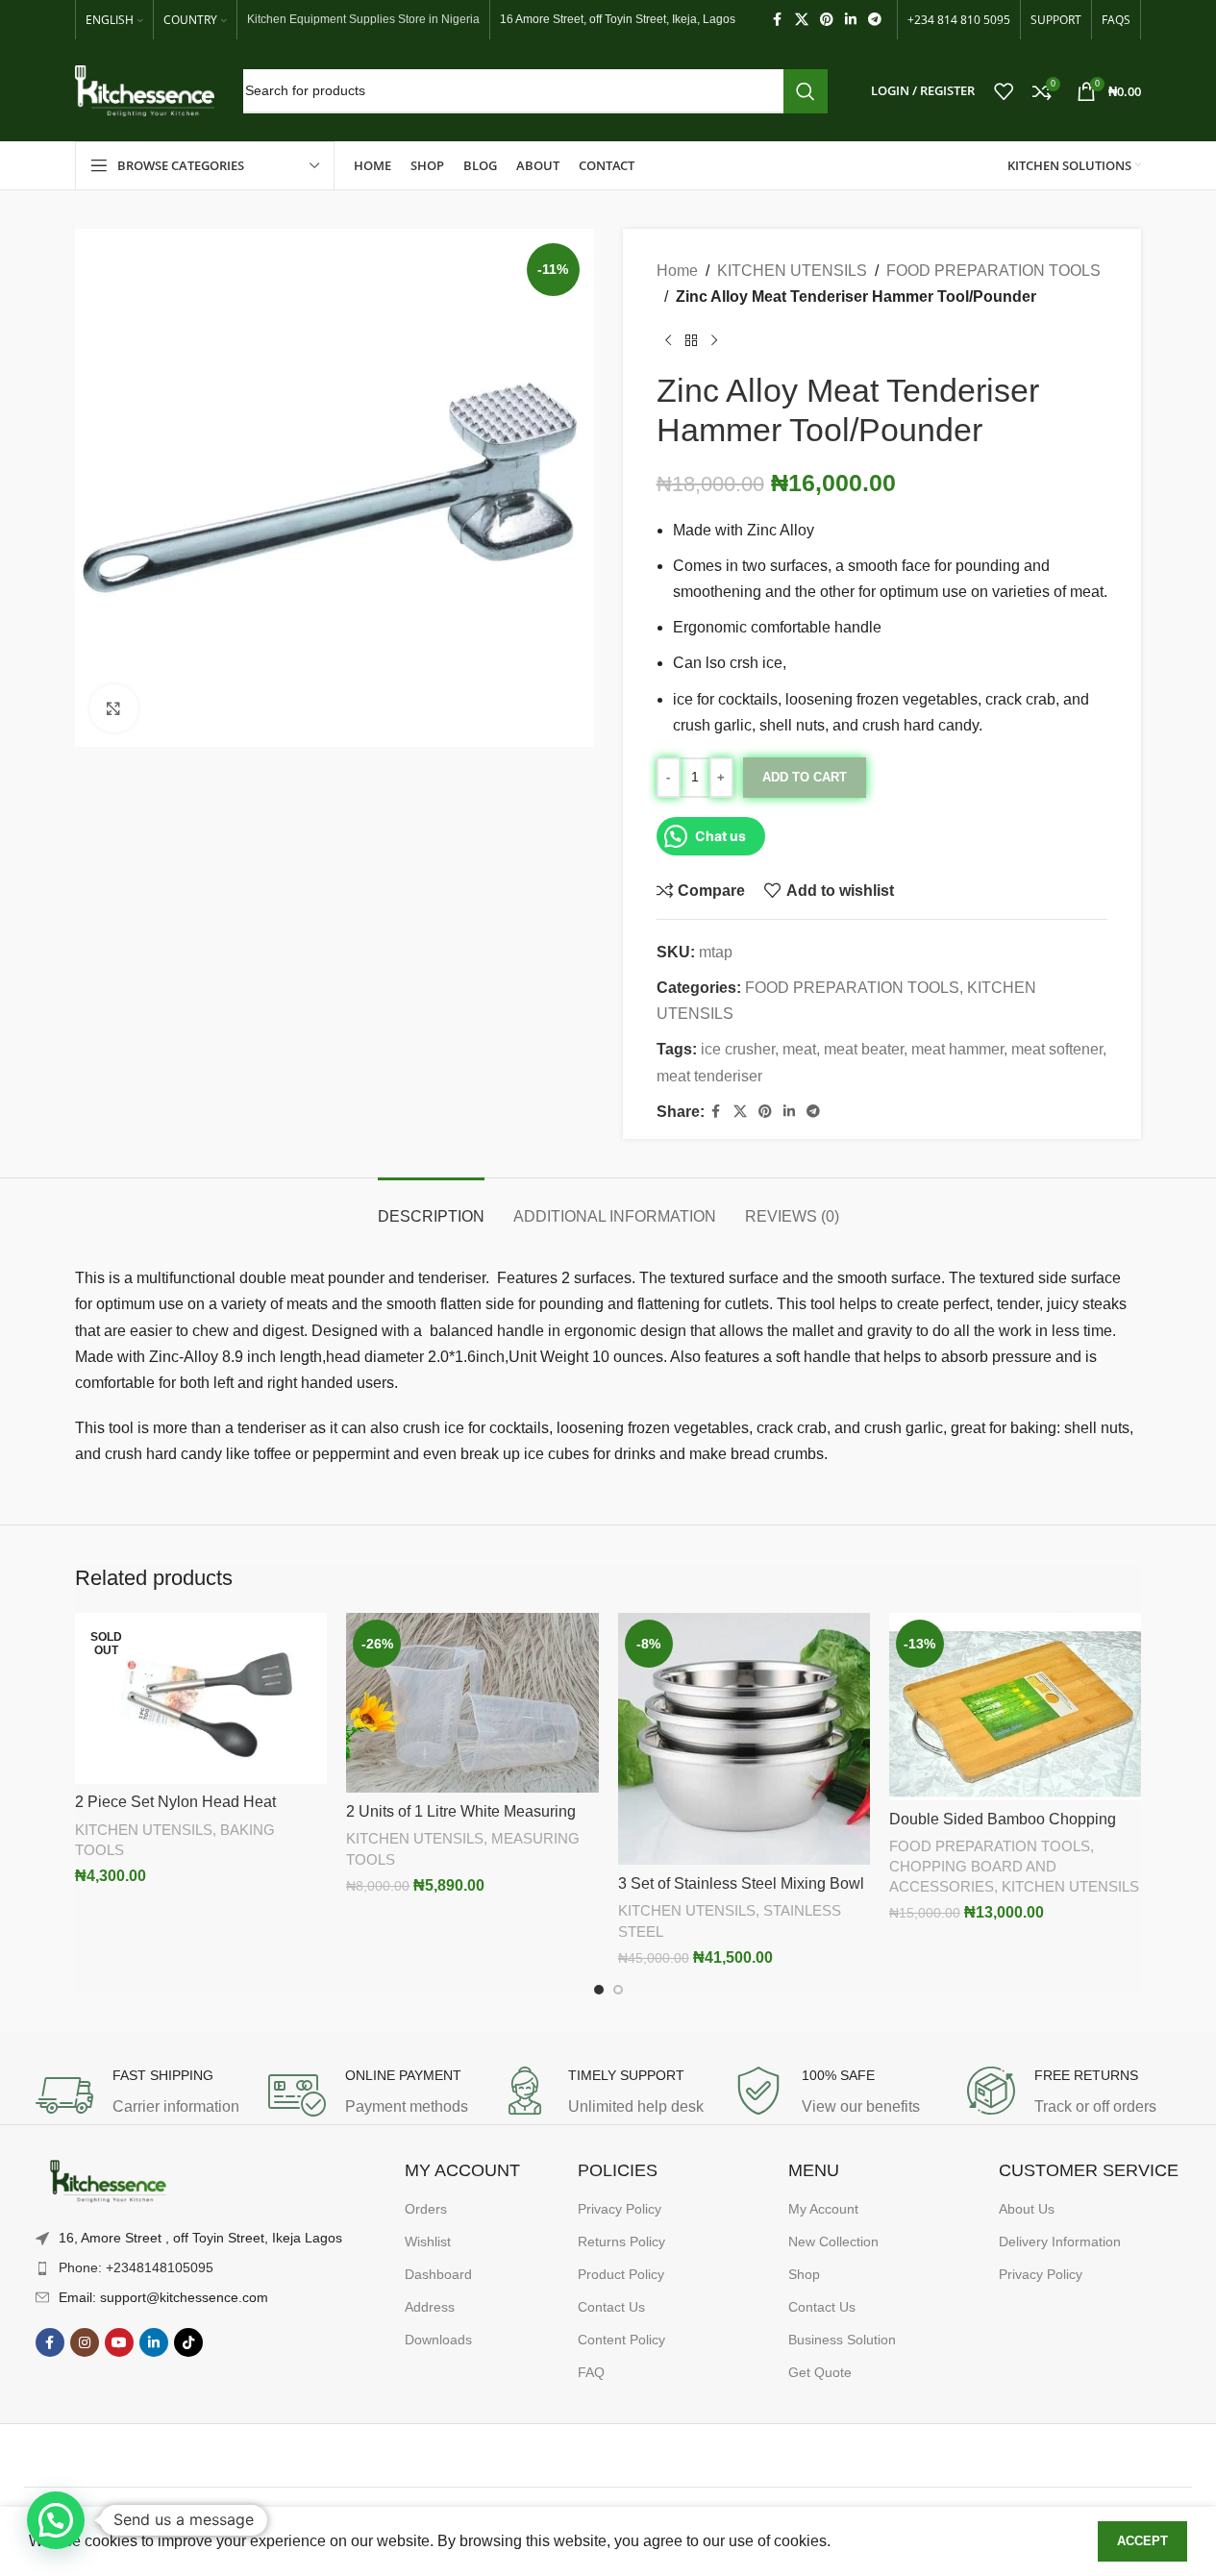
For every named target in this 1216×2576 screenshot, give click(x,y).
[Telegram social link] (875, 20)
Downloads (438, 2340)
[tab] (431, 1207)
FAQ (591, 2372)
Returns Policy (621, 2242)
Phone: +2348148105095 (136, 2267)
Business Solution (842, 2340)
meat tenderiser (709, 1076)
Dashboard (438, 2274)
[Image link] (108, 2182)
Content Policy (621, 2340)
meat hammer (957, 1049)
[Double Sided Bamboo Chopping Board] (1015, 1706)
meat (799, 1049)
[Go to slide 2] (618, 1990)
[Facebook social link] (778, 20)
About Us (1027, 2209)
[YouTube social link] (119, 2342)
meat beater (864, 1049)
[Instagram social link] (85, 2342)
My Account (823, 2209)
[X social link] (802, 20)
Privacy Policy (620, 2209)
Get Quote (820, 2372)
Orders (426, 2209)
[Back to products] (691, 340)
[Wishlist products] (1004, 91)
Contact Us (611, 2307)
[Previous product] (668, 340)
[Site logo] (145, 90)
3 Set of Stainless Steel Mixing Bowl (741, 1883)
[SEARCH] (806, 91)
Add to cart (805, 777)
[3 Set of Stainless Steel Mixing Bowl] (744, 1739)
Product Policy (621, 2274)
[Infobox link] (142, 2095)
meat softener (1057, 1049)
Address (430, 2307)
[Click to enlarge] (113, 708)
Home (677, 271)
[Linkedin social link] (851, 20)
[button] (56, 2520)
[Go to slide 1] (599, 1990)
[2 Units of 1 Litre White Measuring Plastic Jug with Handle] (472, 1703)
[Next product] (714, 340)
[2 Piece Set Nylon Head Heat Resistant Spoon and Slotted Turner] (201, 1698)
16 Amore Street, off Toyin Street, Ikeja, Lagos (618, 19)
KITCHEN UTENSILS (792, 271)
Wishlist (428, 2242)
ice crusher (738, 1049)
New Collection (833, 2242)
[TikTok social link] (188, 2342)
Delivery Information (1060, 2242)
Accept (1142, 2541)
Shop (804, 2274)
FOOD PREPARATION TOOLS (993, 271)
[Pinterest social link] (827, 20)
